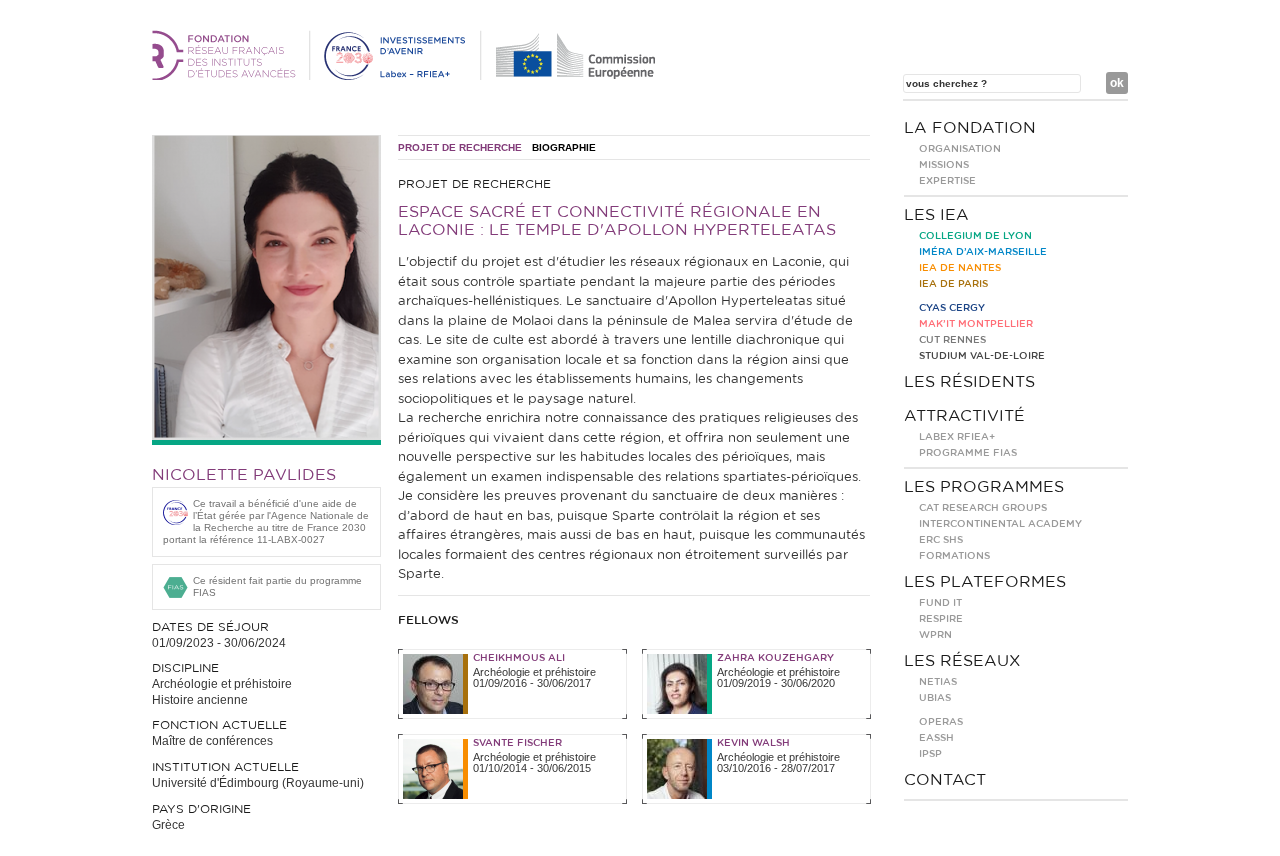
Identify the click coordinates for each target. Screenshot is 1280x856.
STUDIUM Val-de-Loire (982, 356)
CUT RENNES (952, 340)
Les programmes (984, 487)
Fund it (940, 603)
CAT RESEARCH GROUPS (983, 508)
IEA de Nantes (960, 268)
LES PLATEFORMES (985, 582)
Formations (954, 556)
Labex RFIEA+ (957, 437)
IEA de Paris (953, 284)
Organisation (960, 149)
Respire (941, 619)
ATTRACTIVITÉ (964, 416)
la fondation (970, 128)
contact (945, 780)
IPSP (930, 754)
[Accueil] (407, 76)
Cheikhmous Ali (519, 658)
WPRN (935, 635)
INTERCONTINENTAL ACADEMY (1000, 524)
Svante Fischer (517, 743)
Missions (944, 165)
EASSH (936, 738)
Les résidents (969, 382)
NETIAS (938, 682)
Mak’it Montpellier (976, 324)
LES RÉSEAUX (962, 661)
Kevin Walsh (753, 743)
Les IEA (936, 215)
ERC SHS (941, 540)
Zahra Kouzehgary (775, 658)
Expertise (947, 181)
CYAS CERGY (952, 308)
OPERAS (941, 722)
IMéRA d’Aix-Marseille (983, 252)
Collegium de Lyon (975, 236)
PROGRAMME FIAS (968, 453)
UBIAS (935, 698)
